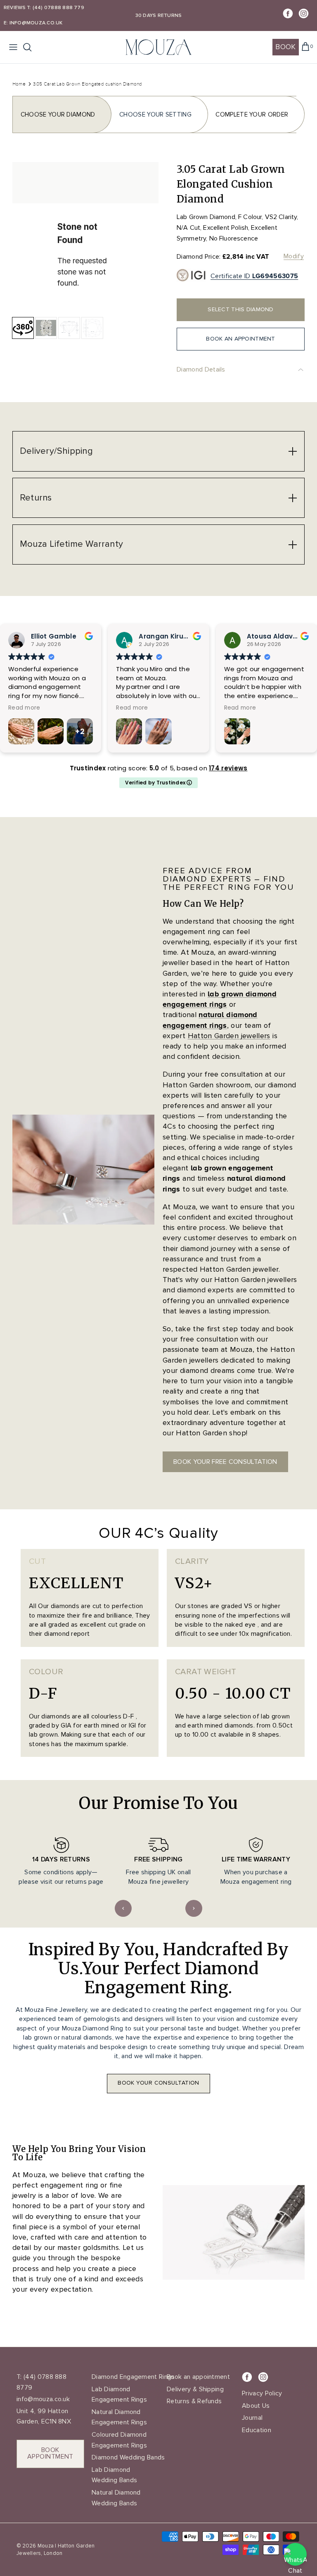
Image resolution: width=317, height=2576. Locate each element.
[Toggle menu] (13, 47)
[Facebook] (288, 13)
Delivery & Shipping (195, 2389)
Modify (294, 256)
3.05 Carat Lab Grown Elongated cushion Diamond (88, 84)
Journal (252, 2418)
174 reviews (228, 768)
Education (257, 2430)
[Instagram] (304, 13)
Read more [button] (99, 708)
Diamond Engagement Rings (133, 2377)
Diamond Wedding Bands (128, 2457)
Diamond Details (201, 369)
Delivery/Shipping (56, 451)
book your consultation (158, 2083)
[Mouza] (158, 47)
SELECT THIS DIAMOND (240, 309)
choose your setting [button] (155, 114)
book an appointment (240, 339)
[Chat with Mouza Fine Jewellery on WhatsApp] (295, 2554)
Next (194, 1908)
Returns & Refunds (194, 2401)
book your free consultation (225, 1462)
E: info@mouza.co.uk (33, 23)
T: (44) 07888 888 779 (56, 8)
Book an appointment (198, 2377)
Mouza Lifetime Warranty (71, 544)
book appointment (50, 2453)
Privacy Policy (262, 2393)
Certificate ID (254, 276)
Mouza (46, 2546)
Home (19, 84)
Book (285, 47)
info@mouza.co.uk (43, 2399)
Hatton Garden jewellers (229, 1036)
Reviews (15, 8)
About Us (256, 2406)
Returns (36, 498)
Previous (123, 1908)
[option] (85, 235)
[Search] (31, 47)
